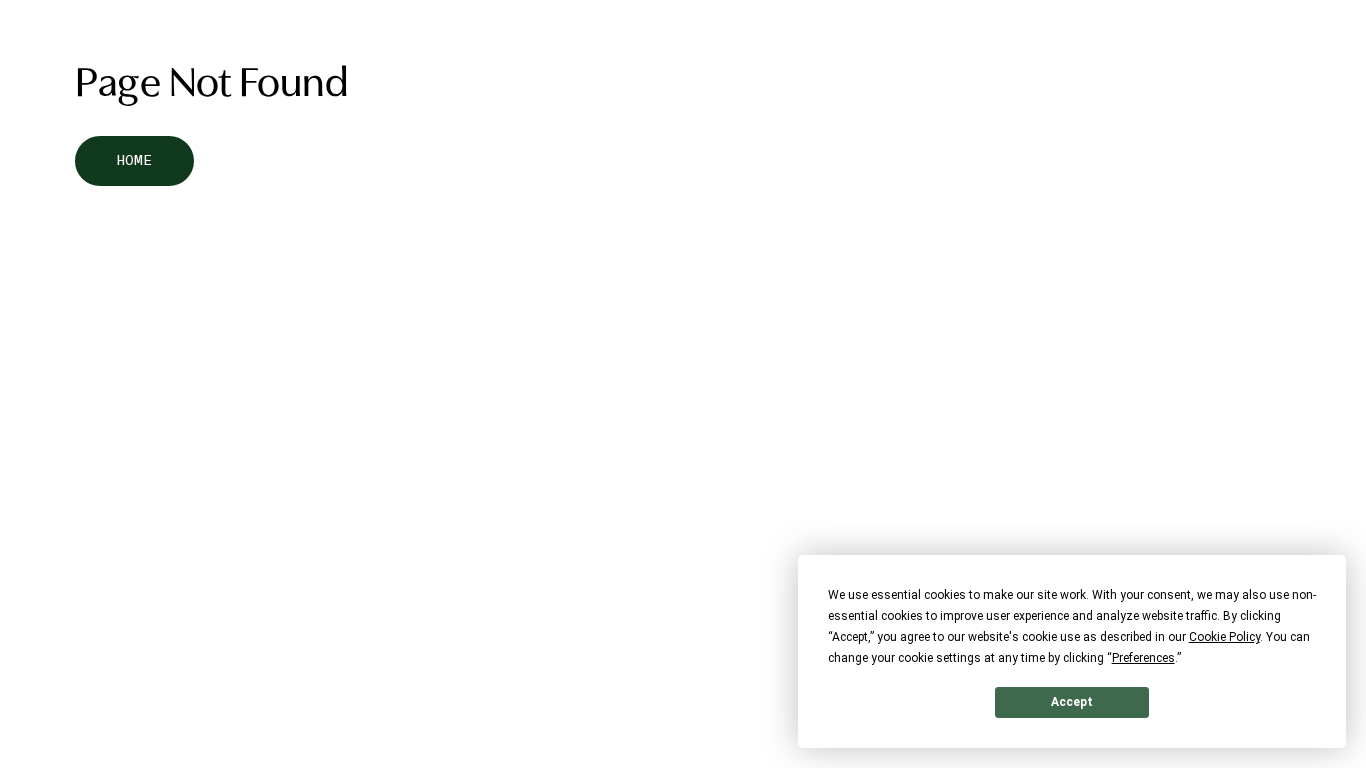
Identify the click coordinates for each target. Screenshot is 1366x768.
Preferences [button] (1143, 658)
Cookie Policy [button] (1224, 637)
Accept (1072, 702)
